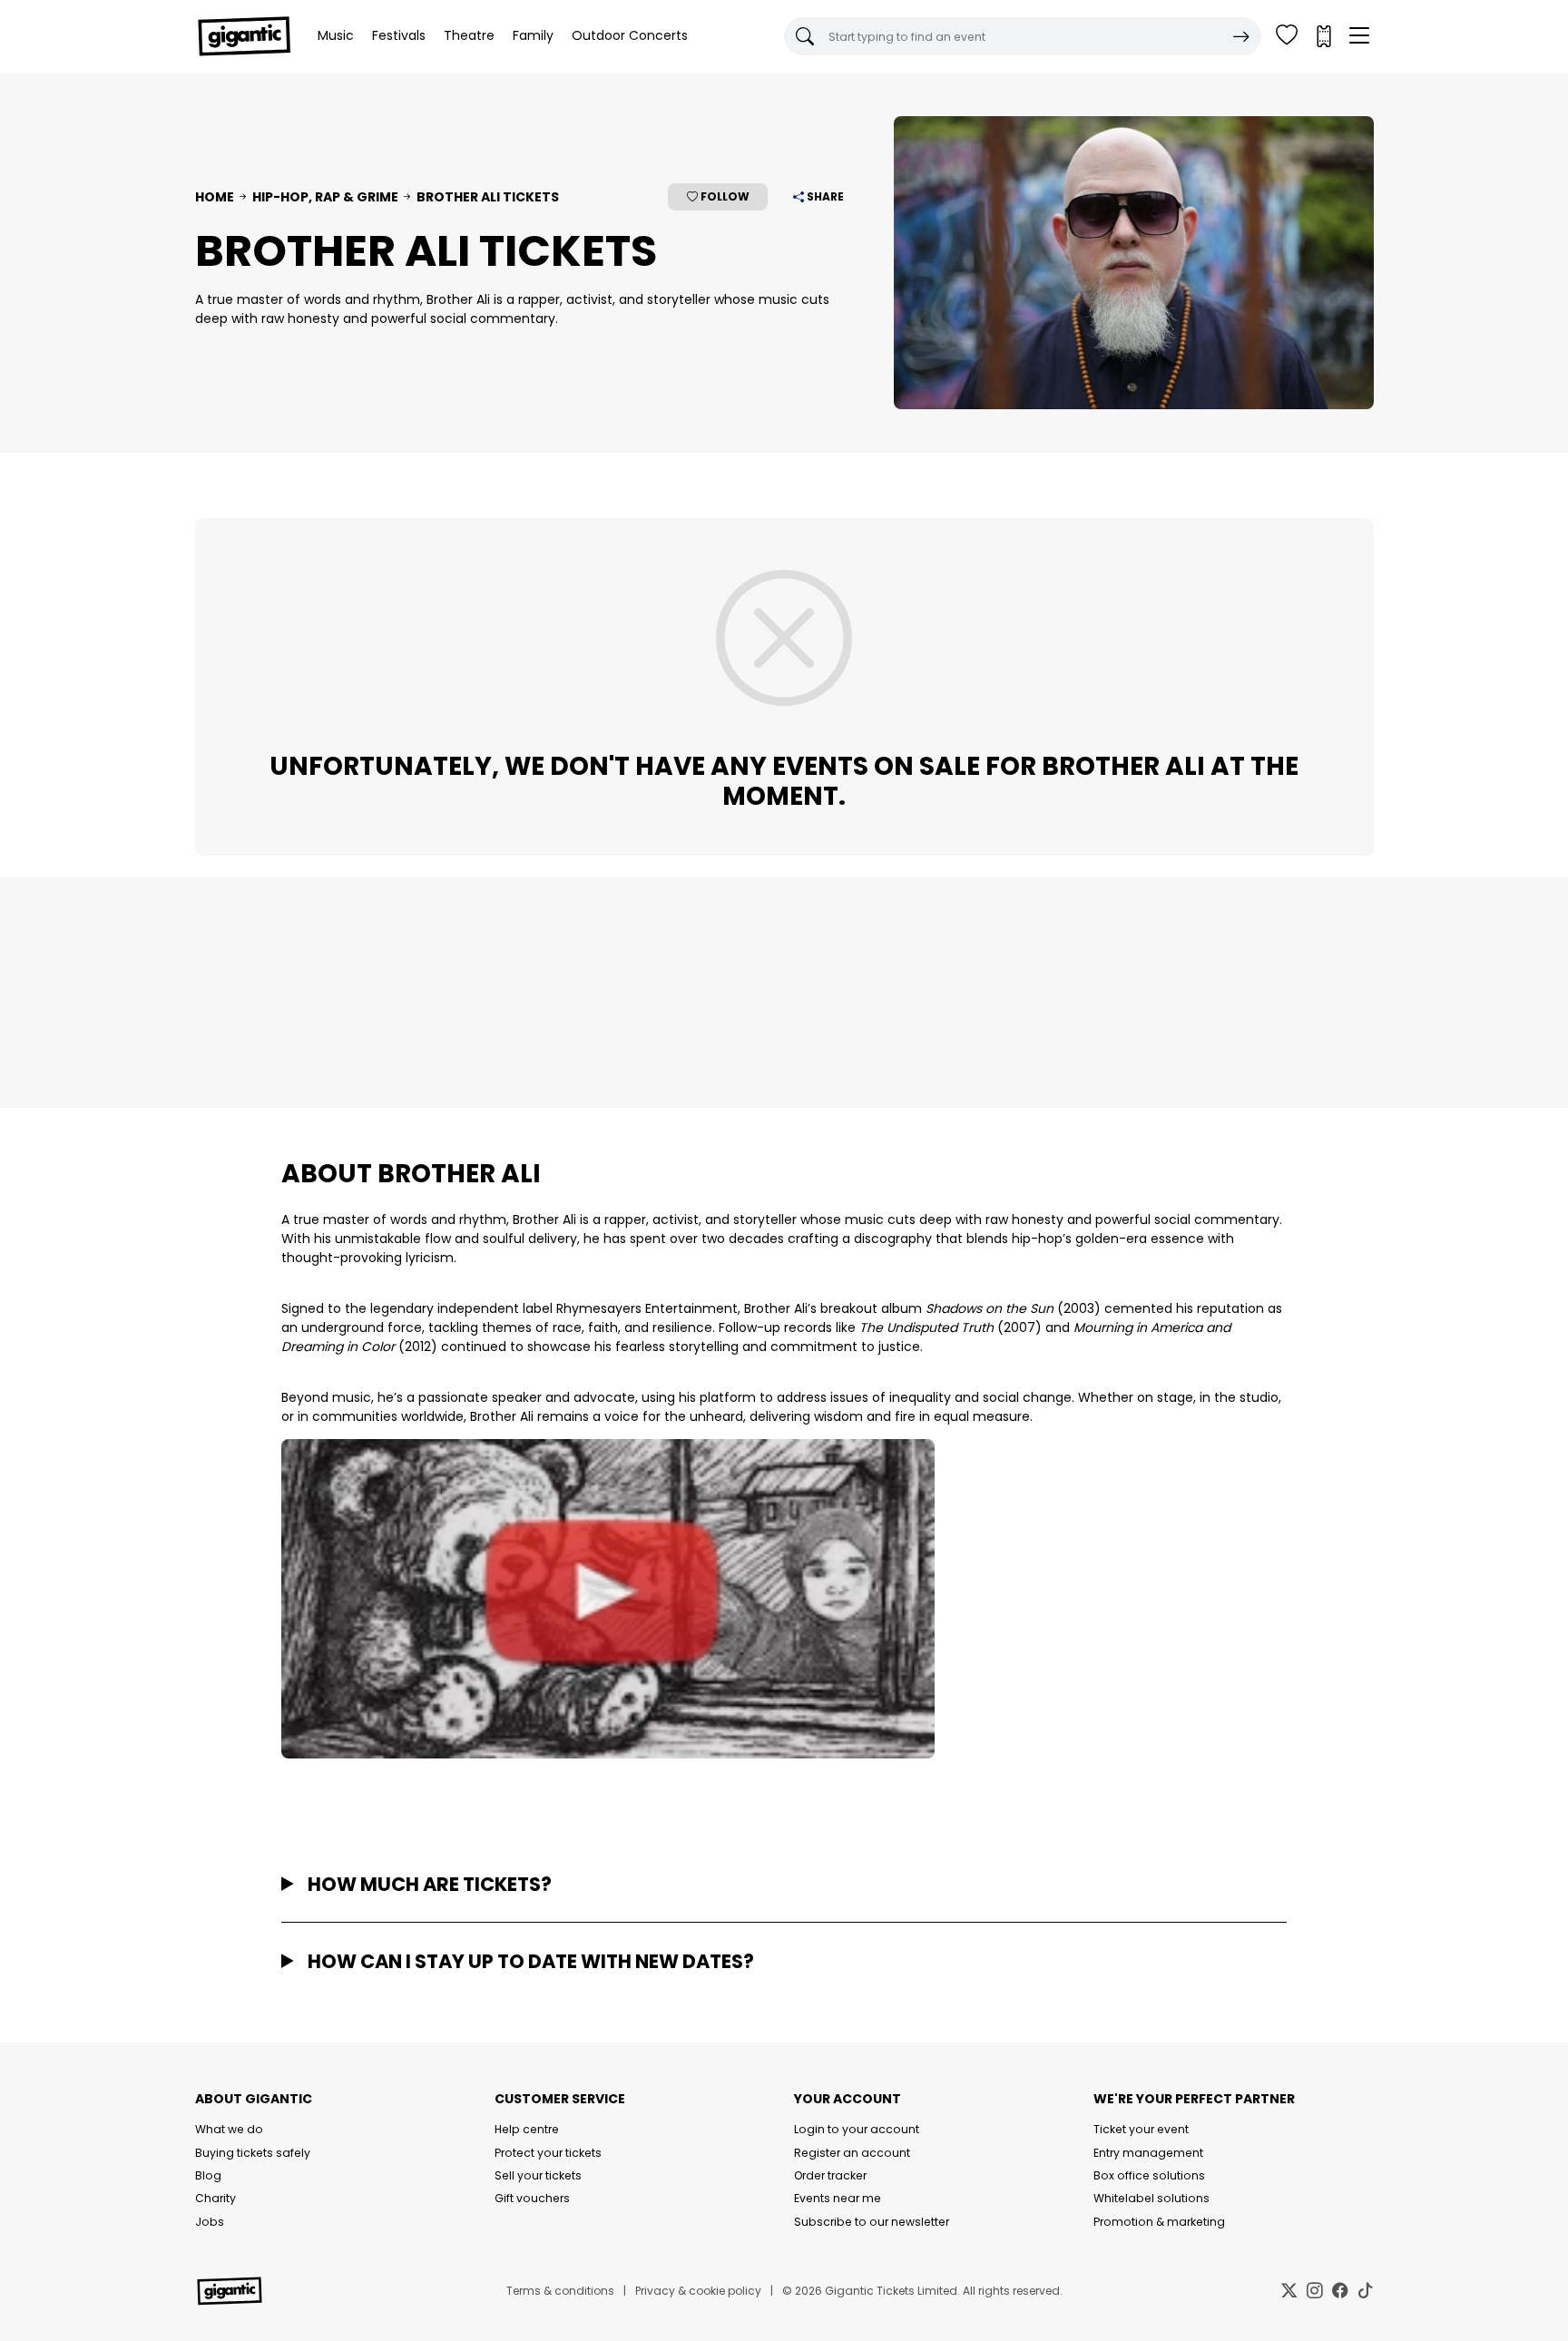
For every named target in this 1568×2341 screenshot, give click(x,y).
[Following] (1287, 36)
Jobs (210, 2222)
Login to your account (857, 2129)
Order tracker (830, 2175)
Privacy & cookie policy (698, 2291)
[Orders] (1323, 36)
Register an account (852, 2153)
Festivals (399, 35)
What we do (229, 2129)
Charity (216, 2198)
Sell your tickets (538, 2175)
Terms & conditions (560, 2291)
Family (533, 35)
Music (336, 35)
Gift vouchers (532, 2198)
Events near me (838, 2198)
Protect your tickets (548, 2153)
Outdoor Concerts (630, 35)
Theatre (469, 35)
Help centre (527, 2129)
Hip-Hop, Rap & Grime (325, 197)
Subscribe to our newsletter (872, 2222)
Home (215, 197)
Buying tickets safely (253, 2153)
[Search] (1241, 36)
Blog (208, 2175)
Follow (724, 196)
